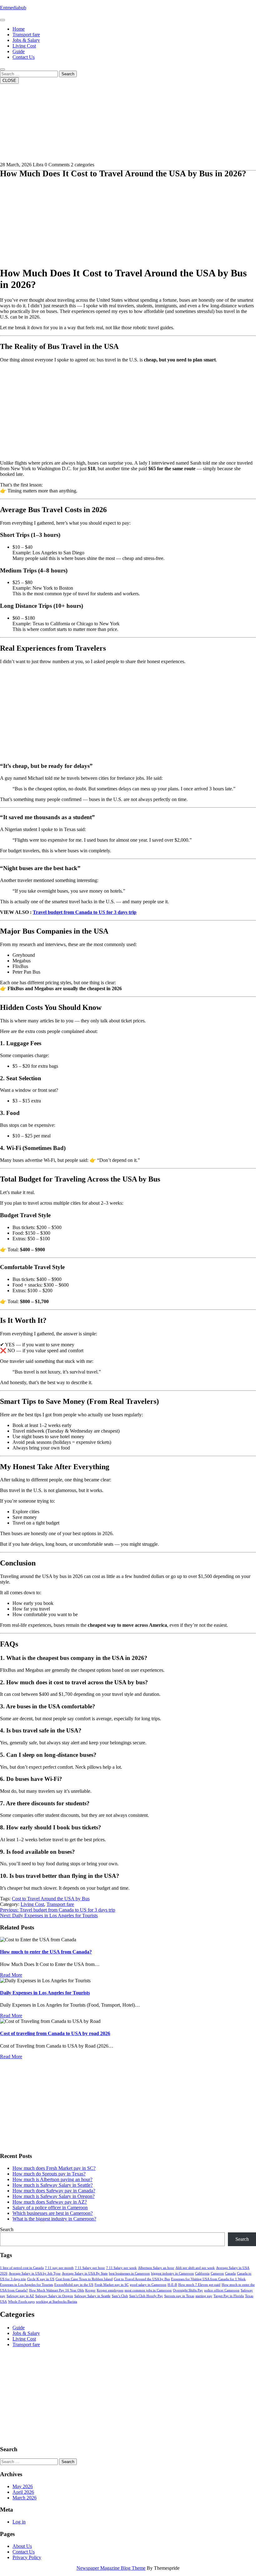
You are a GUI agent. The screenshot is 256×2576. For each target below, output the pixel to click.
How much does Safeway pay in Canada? (54, 2191)
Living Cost (24, 46)
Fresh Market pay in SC (112, 2285)
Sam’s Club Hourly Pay (146, 2296)
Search (68, 74)
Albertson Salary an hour (156, 2268)
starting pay (204, 2296)
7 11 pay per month (59, 2268)
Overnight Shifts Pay (188, 2290)
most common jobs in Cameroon (148, 2290)
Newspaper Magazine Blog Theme (111, 2568)
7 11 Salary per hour (90, 2268)
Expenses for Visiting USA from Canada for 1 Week (208, 2279)
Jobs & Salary (26, 40)
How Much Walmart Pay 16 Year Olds (57, 2290)
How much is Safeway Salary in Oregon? (54, 2196)
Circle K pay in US (41, 2279)
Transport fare (26, 35)
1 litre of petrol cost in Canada (22, 2268)
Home (19, 29)
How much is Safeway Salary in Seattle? (53, 2185)
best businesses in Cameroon (129, 2274)
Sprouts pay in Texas (179, 2296)
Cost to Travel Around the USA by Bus (51, 1899)
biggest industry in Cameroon (172, 2274)
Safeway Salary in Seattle (92, 2296)
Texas (249, 2296)
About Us (22, 2546)
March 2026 (25, 2498)
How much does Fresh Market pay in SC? (54, 2168)
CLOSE (9, 81)
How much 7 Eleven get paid (199, 2285)
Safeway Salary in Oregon (54, 2296)
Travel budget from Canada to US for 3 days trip (85, 912)
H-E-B (172, 2285)
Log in (19, 2522)
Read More (11, 1975)
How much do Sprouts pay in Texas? (49, 2174)
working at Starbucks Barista (57, 2302)
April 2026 (23, 2492)
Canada (230, 2274)
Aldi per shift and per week (195, 2268)
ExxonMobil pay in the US (74, 2285)
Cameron (217, 2274)
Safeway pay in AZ (20, 2296)
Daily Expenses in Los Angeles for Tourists (45, 1993)
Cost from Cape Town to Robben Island (84, 2279)
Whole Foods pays (21, 2302)
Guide (19, 51)
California (202, 2274)
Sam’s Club (120, 2296)
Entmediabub (13, 8)
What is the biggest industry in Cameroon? (54, 2219)
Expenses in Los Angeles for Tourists (27, 2285)
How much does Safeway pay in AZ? (50, 2202)
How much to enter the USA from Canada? (46, 1952)
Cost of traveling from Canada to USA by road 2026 (55, 2033)
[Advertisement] (128, 217)
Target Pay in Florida (229, 2296)
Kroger (90, 2290)
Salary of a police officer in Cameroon (50, 2208)
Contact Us (24, 57)
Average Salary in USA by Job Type (35, 2274)
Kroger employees (110, 2290)
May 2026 (23, 2486)
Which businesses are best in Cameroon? (53, 2213)
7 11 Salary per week (121, 2268)
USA (3, 2302)
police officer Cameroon (222, 2290)
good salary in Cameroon (148, 2285)
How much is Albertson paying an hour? (52, 2179)
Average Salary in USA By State (85, 2274)
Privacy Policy (27, 2557)
